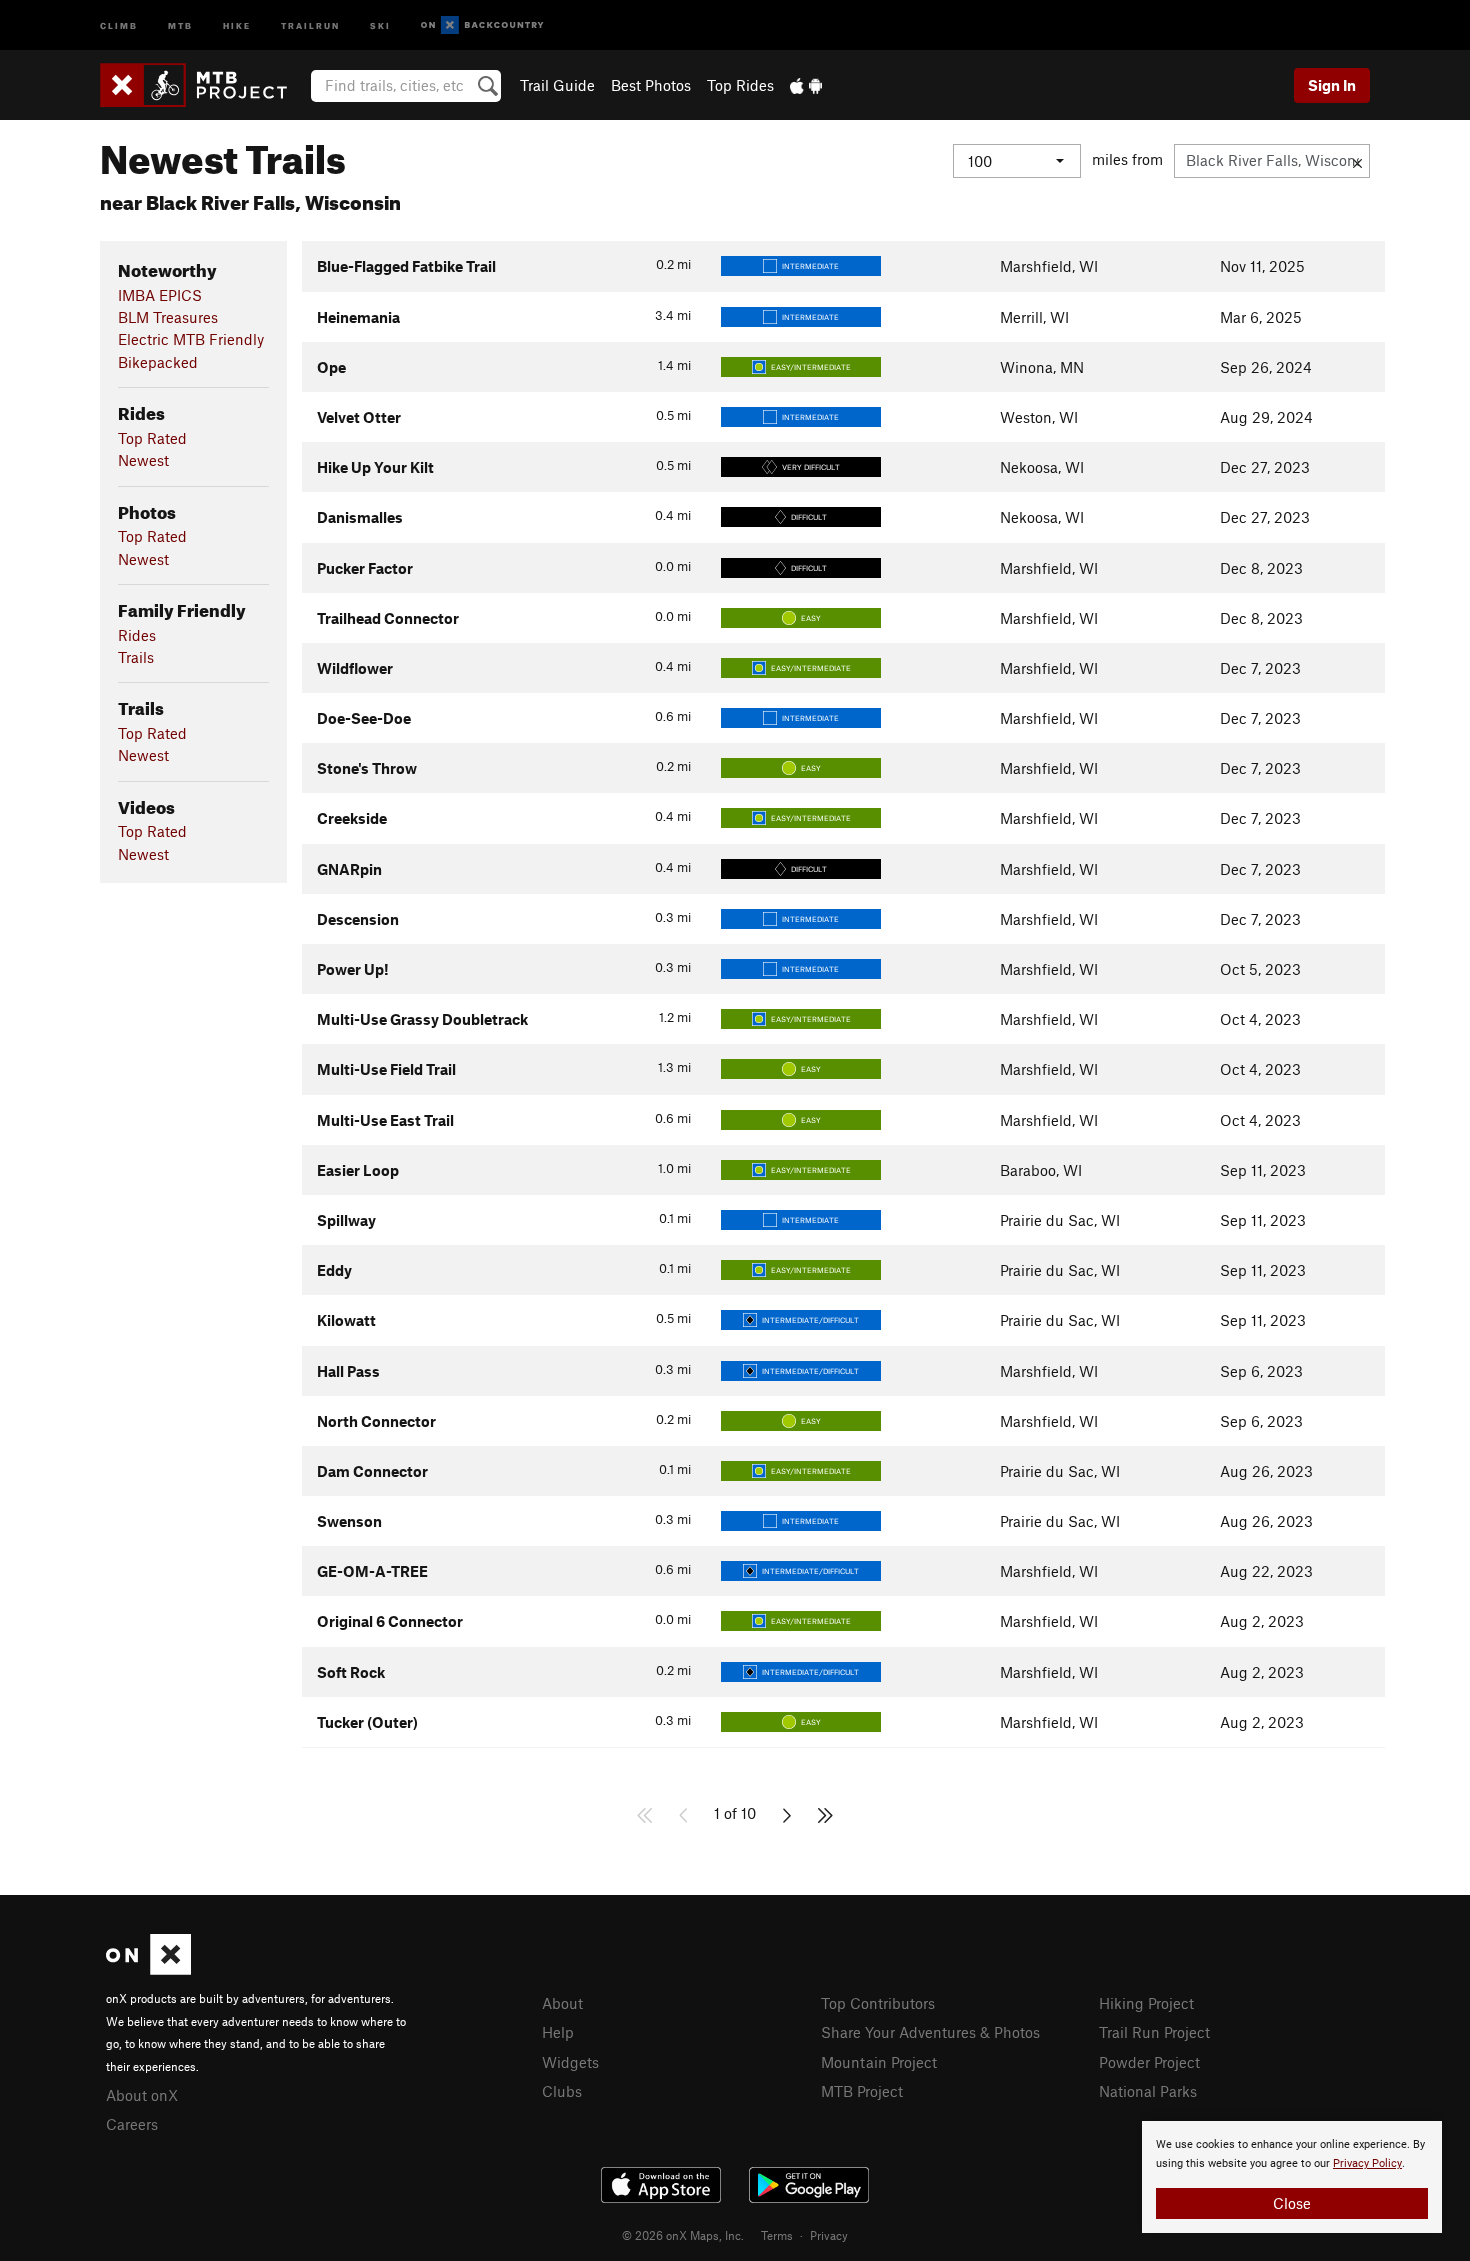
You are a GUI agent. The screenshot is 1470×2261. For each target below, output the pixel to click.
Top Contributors (878, 2003)
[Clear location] (1357, 161)
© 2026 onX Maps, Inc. (683, 2235)
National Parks (1148, 2091)
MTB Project (862, 2091)
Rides (137, 635)
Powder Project (1149, 2062)
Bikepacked (158, 362)
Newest (143, 460)
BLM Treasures (168, 317)
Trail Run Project (1154, 2032)
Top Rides (740, 85)
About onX (142, 2095)
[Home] (203, 85)
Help (558, 2032)
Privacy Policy (1367, 2163)
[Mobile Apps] (806, 85)
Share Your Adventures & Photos (930, 2032)
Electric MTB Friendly (191, 339)
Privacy (829, 2235)
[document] (1292, 2177)
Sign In (1332, 85)
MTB (180, 24)
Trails (136, 657)
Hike (237, 24)
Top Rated (152, 438)
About (562, 2003)
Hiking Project (1146, 2003)
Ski (380, 24)
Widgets (570, 2062)
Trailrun (310, 24)
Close (1292, 2203)
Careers (132, 2124)
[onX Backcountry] (482, 25)
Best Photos (651, 85)
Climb (119, 24)
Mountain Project (879, 2062)
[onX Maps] (148, 1969)
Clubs (562, 2091)
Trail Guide (557, 85)
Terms (777, 2235)
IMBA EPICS (160, 295)
